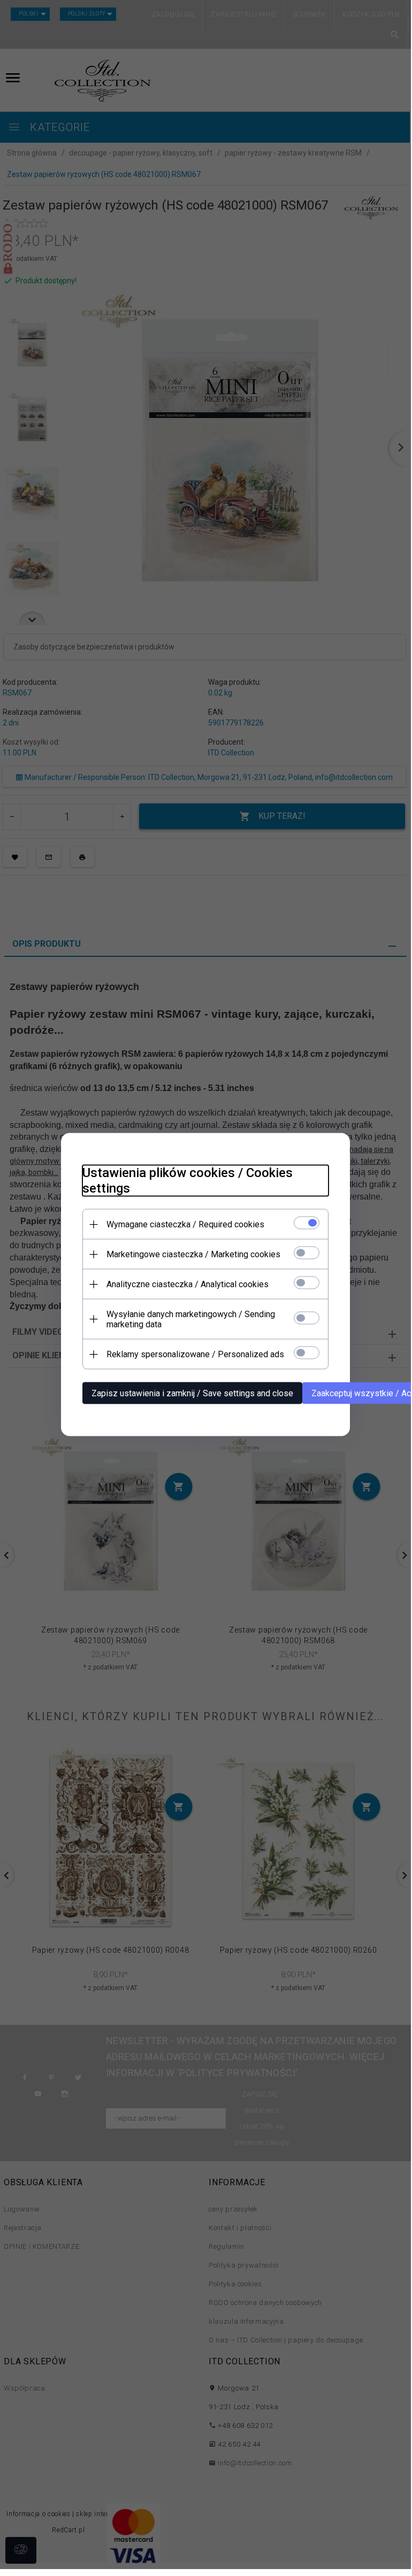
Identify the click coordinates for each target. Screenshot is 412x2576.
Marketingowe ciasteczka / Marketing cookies (193, 1254)
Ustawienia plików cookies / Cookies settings (188, 1181)
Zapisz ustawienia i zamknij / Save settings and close (192, 1393)
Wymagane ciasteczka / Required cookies (185, 1224)
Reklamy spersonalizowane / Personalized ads (195, 1354)
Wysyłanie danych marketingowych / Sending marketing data (191, 1319)
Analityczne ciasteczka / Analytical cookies (188, 1284)
